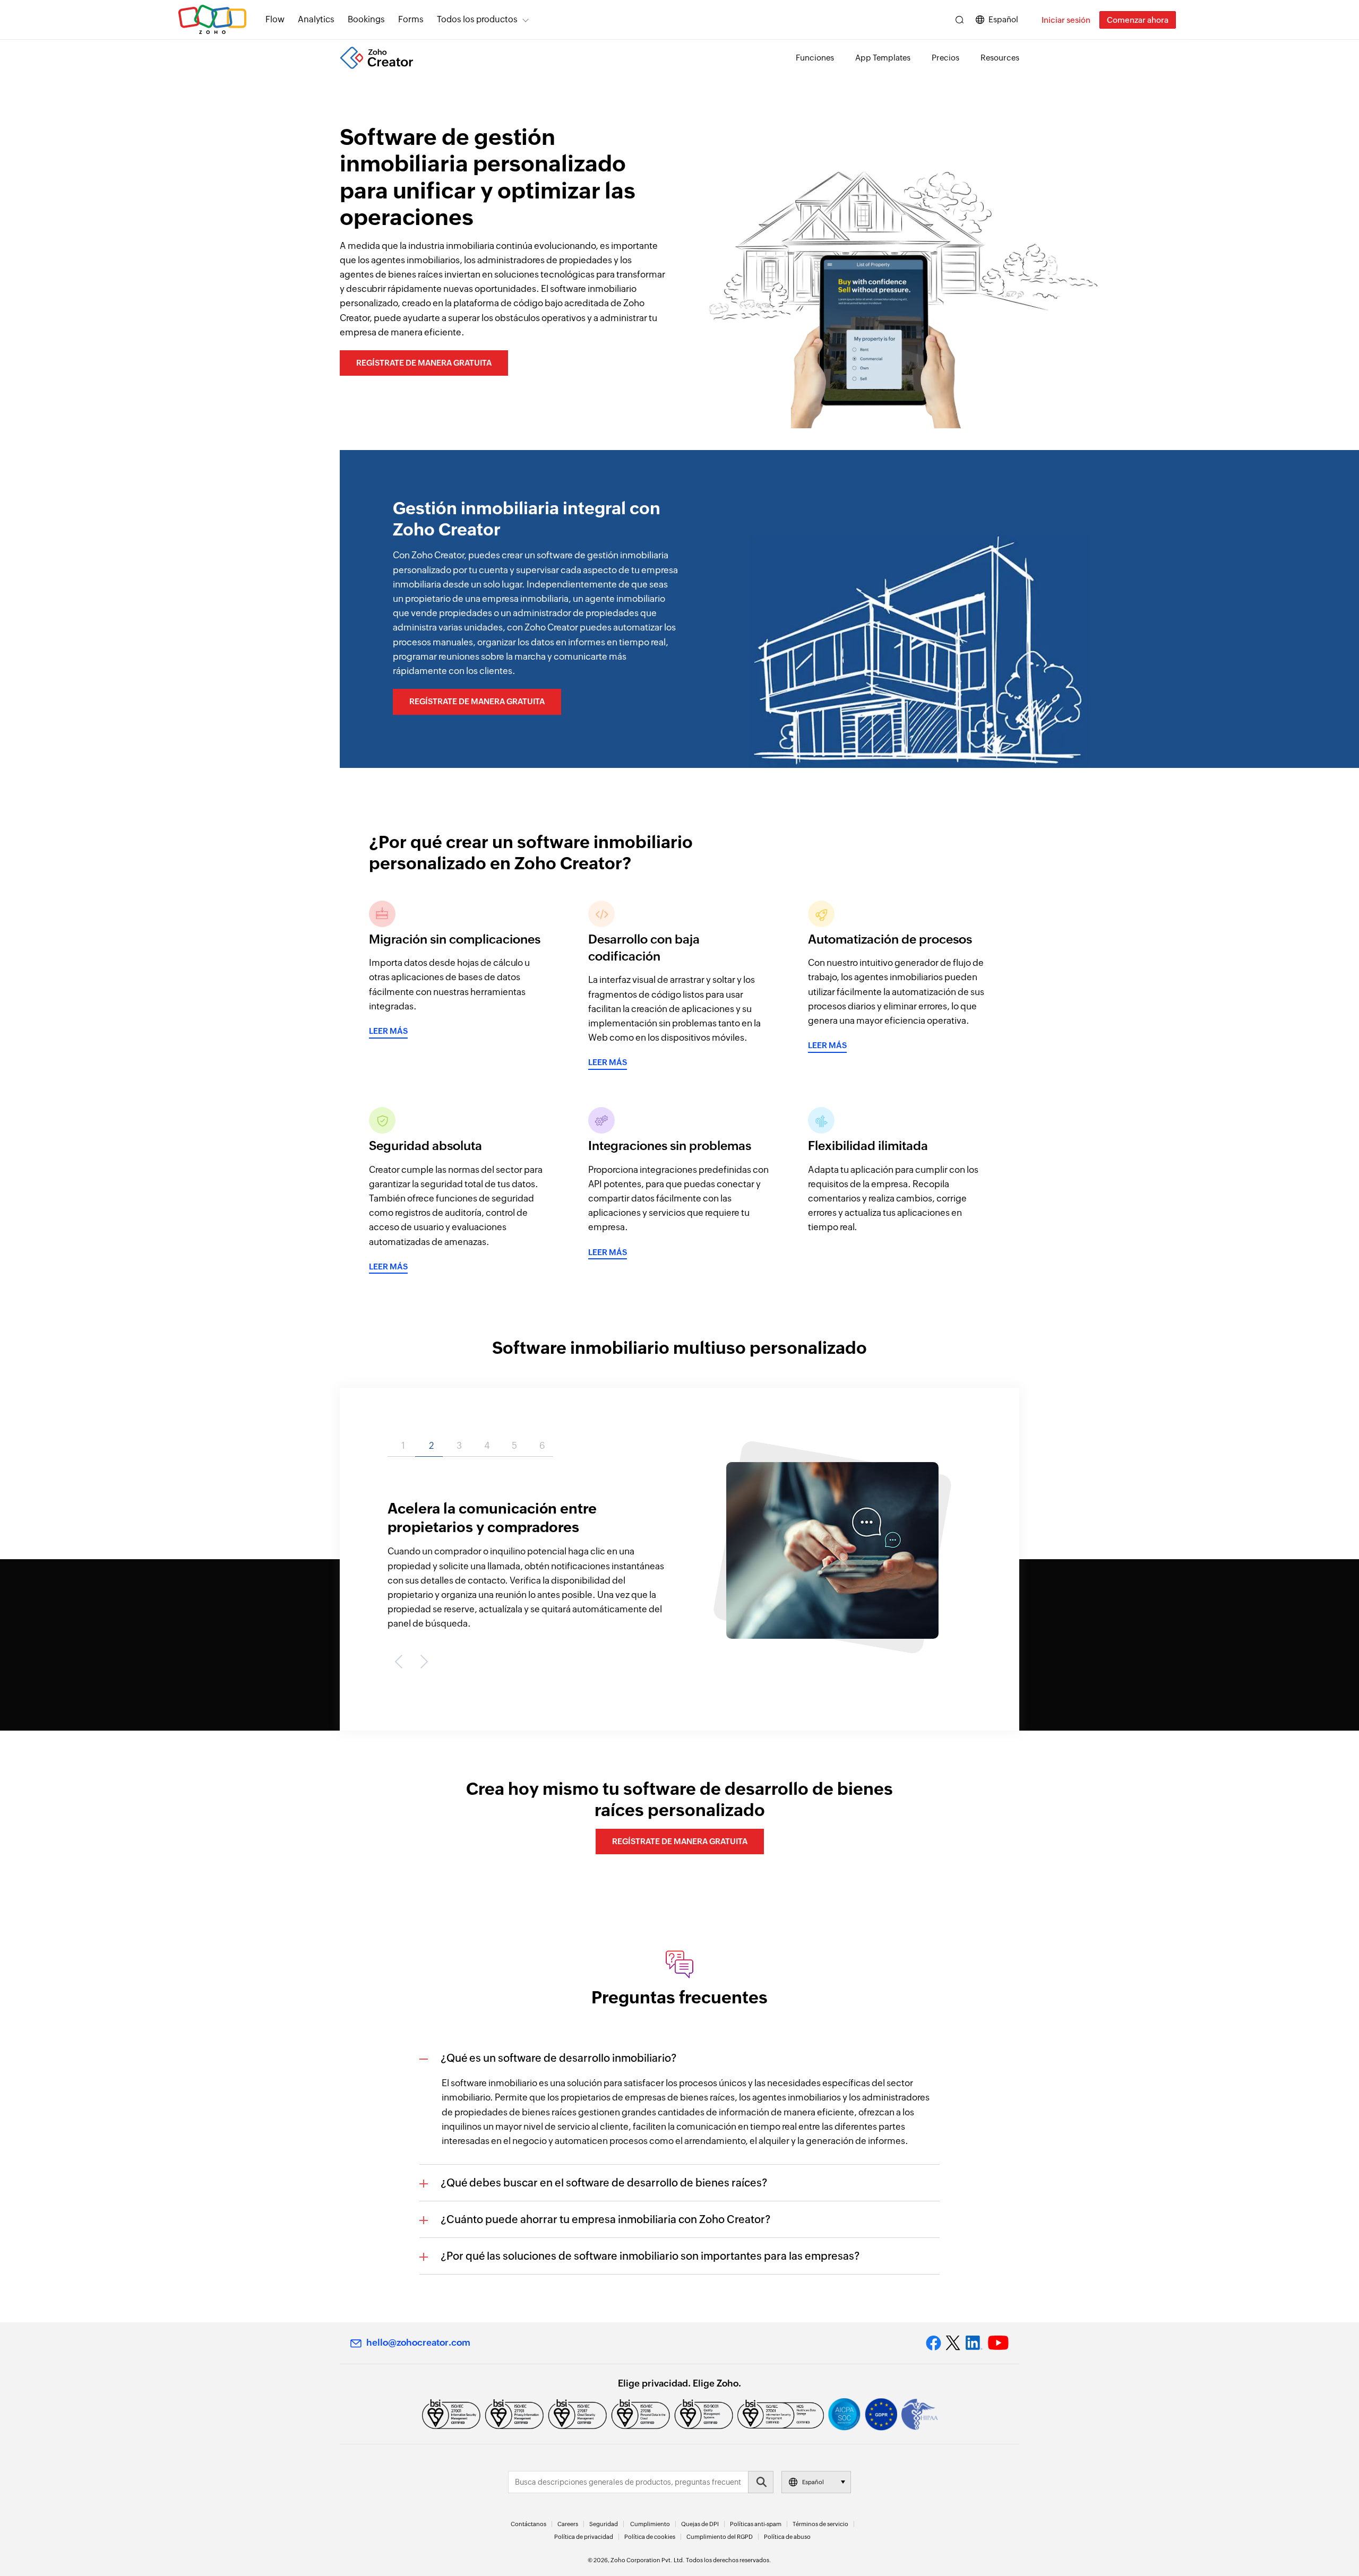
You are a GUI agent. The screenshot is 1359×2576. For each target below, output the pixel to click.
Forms (411, 19)
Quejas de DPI (700, 2524)
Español (1003, 19)
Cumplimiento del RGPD (720, 2537)
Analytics (316, 19)
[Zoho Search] (960, 20)
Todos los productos (477, 19)
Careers (568, 2524)
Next (422, 1661)
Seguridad (604, 2524)
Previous (401, 1661)
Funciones (815, 58)
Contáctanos (528, 2524)
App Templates (883, 58)
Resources (1000, 58)
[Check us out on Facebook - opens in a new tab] (934, 2343)
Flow (275, 19)
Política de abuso (787, 2537)
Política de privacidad (584, 2537)
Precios (945, 58)
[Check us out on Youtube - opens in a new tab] (998, 2343)
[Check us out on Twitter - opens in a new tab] (953, 2343)
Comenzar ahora (1138, 20)
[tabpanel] (679, 1553)
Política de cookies (650, 2537)
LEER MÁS (388, 1031)
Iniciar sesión (1066, 20)
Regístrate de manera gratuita (424, 363)
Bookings (366, 19)
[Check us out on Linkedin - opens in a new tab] (974, 2343)
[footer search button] (761, 2482)
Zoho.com (212, 20)
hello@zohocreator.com (418, 2342)
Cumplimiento (650, 2524)
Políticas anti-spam (756, 2524)
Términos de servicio (820, 2524)
